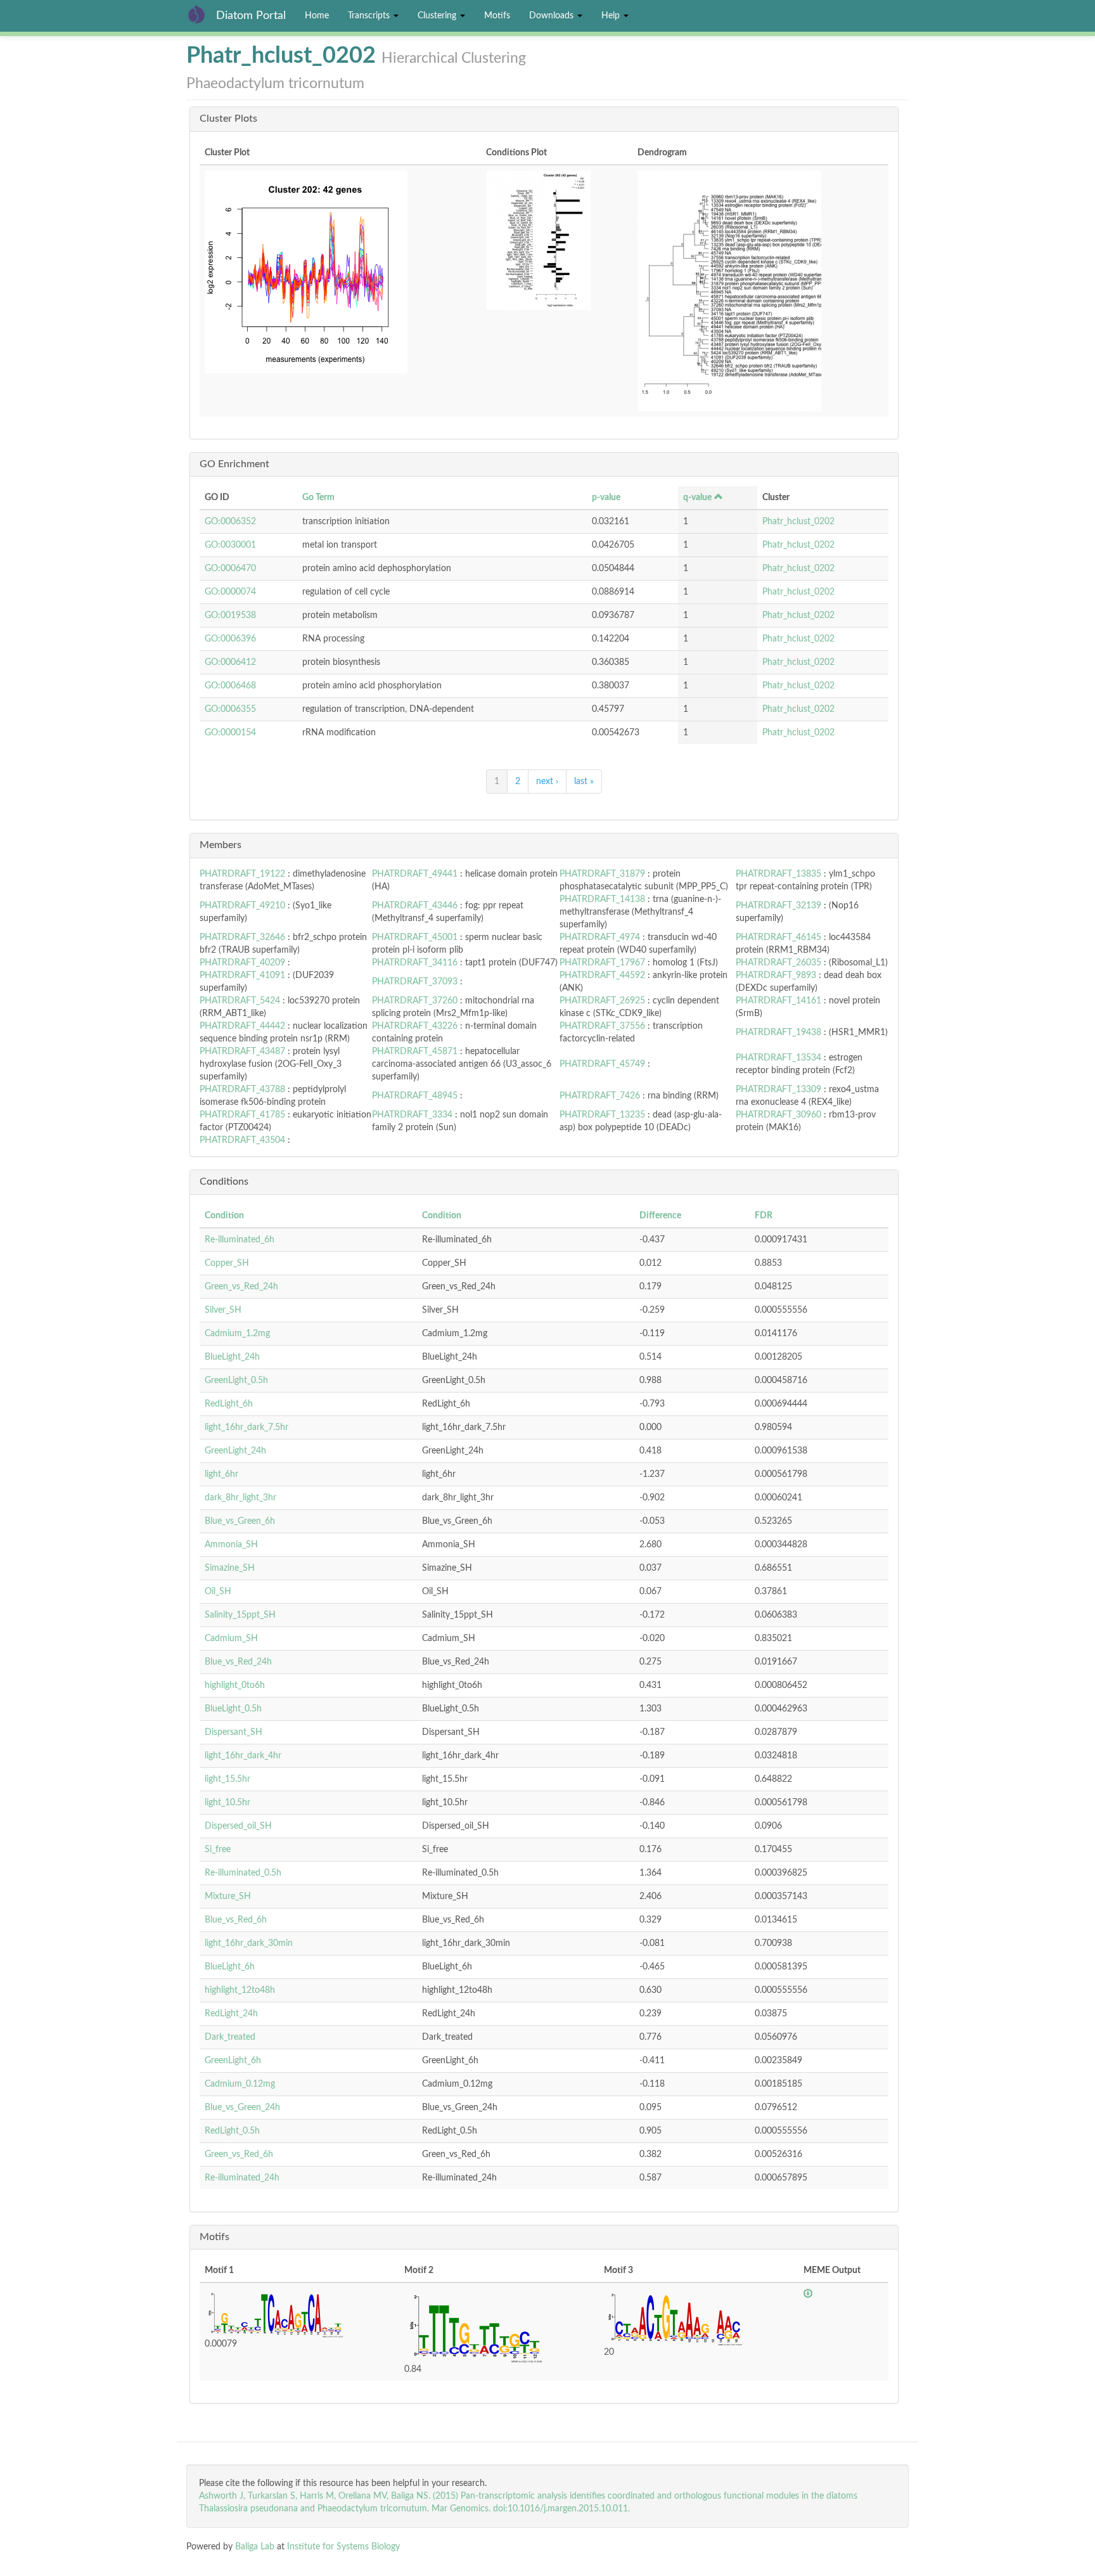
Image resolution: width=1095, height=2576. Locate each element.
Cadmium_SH (231, 1639)
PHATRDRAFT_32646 (242, 937)
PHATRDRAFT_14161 (778, 1001)
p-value (606, 498)
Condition (224, 1216)
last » (584, 782)
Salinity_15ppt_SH (240, 1615)
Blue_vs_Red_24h (238, 1662)
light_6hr (221, 1474)
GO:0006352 (230, 522)
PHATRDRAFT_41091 (242, 976)
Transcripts (370, 16)
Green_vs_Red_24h (241, 1287)
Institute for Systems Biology (343, 2547)
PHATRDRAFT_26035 (778, 963)
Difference (660, 1216)
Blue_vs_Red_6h (236, 1920)
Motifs (497, 16)
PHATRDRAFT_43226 (415, 1026)
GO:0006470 (230, 569)
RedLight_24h (231, 2014)
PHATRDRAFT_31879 (602, 874)
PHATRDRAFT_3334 (412, 1115)
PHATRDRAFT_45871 (415, 1052)
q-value (697, 498)
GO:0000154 (230, 733)
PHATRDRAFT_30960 (778, 1115)
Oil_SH (218, 1592)
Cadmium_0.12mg (240, 2084)
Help (612, 16)
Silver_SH (223, 1310)
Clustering (438, 16)
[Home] (201, 14)
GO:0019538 (230, 615)
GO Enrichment (234, 464)
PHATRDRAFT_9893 (776, 976)
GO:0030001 (230, 545)
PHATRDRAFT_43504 (242, 1140)
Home (317, 16)
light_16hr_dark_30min (249, 1943)
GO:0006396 (230, 639)
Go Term (318, 498)
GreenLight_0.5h (236, 1381)
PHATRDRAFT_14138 (602, 899)
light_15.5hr (227, 1779)
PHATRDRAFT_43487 (242, 1052)
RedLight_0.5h (232, 2131)
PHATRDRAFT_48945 (415, 1096)
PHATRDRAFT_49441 (415, 874)
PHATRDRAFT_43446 (415, 906)
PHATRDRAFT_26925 (602, 1001)
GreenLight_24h (235, 1451)
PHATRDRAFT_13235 (602, 1115)
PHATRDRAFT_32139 (778, 906)
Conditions (224, 1182)
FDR (764, 1216)
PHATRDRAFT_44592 (602, 976)
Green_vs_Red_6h (239, 2154)
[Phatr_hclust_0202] (340, 272)
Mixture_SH (228, 1897)
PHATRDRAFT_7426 (600, 1096)
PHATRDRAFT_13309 (778, 1090)
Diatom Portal (251, 16)
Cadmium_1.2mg (237, 1334)
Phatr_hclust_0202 (798, 522)
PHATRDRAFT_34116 (415, 963)
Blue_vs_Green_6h (240, 1521)
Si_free (218, 1850)
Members (221, 845)
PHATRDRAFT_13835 (778, 874)
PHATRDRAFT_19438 (778, 1033)
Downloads (553, 16)
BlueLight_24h (232, 1357)
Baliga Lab (255, 2547)
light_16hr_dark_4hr (243, 1756)
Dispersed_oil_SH (238, 1826)
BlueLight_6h (230, 1967)
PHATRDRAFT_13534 (778, 1058)
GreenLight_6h (233, 2061)
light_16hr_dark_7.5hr (247, 1427)
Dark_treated (230, 2037)
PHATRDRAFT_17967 (602, 963)
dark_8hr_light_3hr (240, 1498)
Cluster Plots (228, 119)
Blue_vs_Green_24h (242, 2108)
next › (547, 782)
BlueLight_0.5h (233, 1709)
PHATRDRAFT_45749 (602, 1064)
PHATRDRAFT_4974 (600, 937)
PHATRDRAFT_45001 (415, 937)
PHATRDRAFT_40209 (242, 963)
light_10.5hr (227, 1803)
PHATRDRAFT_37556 (602, 1026)
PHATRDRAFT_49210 (242, 906)
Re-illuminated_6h (240, 1240)
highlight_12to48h (240, 1990)
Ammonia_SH (231, 1545)
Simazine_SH (230, 1568)
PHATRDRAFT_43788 (242, 1090)
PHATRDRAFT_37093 (415, 982)
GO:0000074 (230, 592)
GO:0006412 (230, 662)
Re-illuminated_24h (242, 2178)
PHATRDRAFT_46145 (778, 937)
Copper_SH (227, 1263)
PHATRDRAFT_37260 (415, 1001)
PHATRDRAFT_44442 (242, 1026)
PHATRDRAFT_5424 (240, 1001)
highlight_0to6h (235, 1685)
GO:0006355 (230, 709)
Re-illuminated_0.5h (243, 1873)
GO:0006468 (230, 686)
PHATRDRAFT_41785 (242, 1115)
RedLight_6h (229, 1404)
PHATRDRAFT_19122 (242, 874)
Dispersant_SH (234, 1732)
